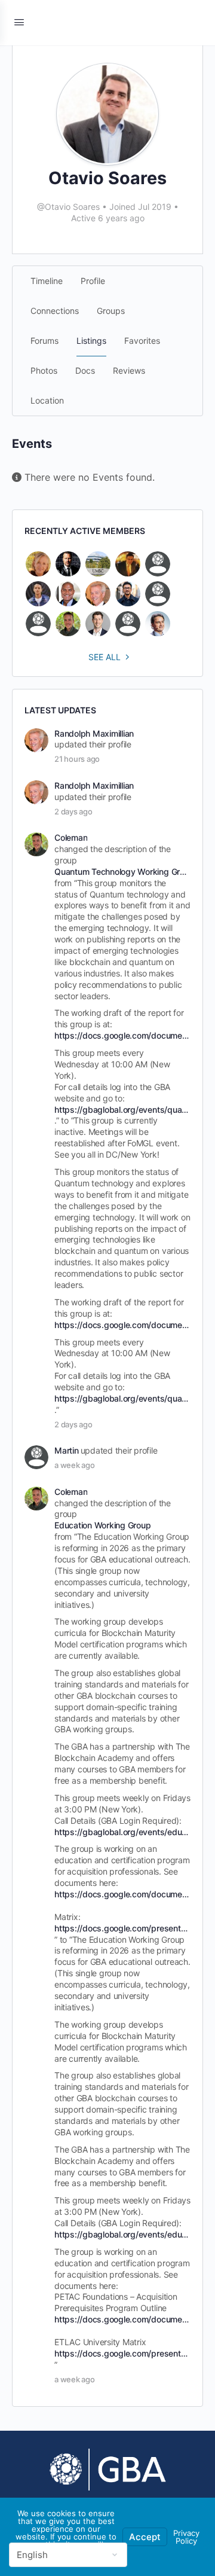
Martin (67, 1450)
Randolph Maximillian (94, 733)
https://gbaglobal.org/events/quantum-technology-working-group (122, 1110)
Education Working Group (102, 1525)
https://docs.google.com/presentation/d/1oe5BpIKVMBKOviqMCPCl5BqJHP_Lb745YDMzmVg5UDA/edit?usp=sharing (122, 1928)
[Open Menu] (19, 22)
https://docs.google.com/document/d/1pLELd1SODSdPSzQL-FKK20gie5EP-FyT (122, 1035)
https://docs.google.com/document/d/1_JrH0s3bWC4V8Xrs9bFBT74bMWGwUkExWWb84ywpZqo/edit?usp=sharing (122, 1894)
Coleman (71, 837)
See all (105, 657)
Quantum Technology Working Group (122, 872)
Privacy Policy (186, 2537)
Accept (145, 2537)
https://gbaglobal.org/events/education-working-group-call (122, 1832)
